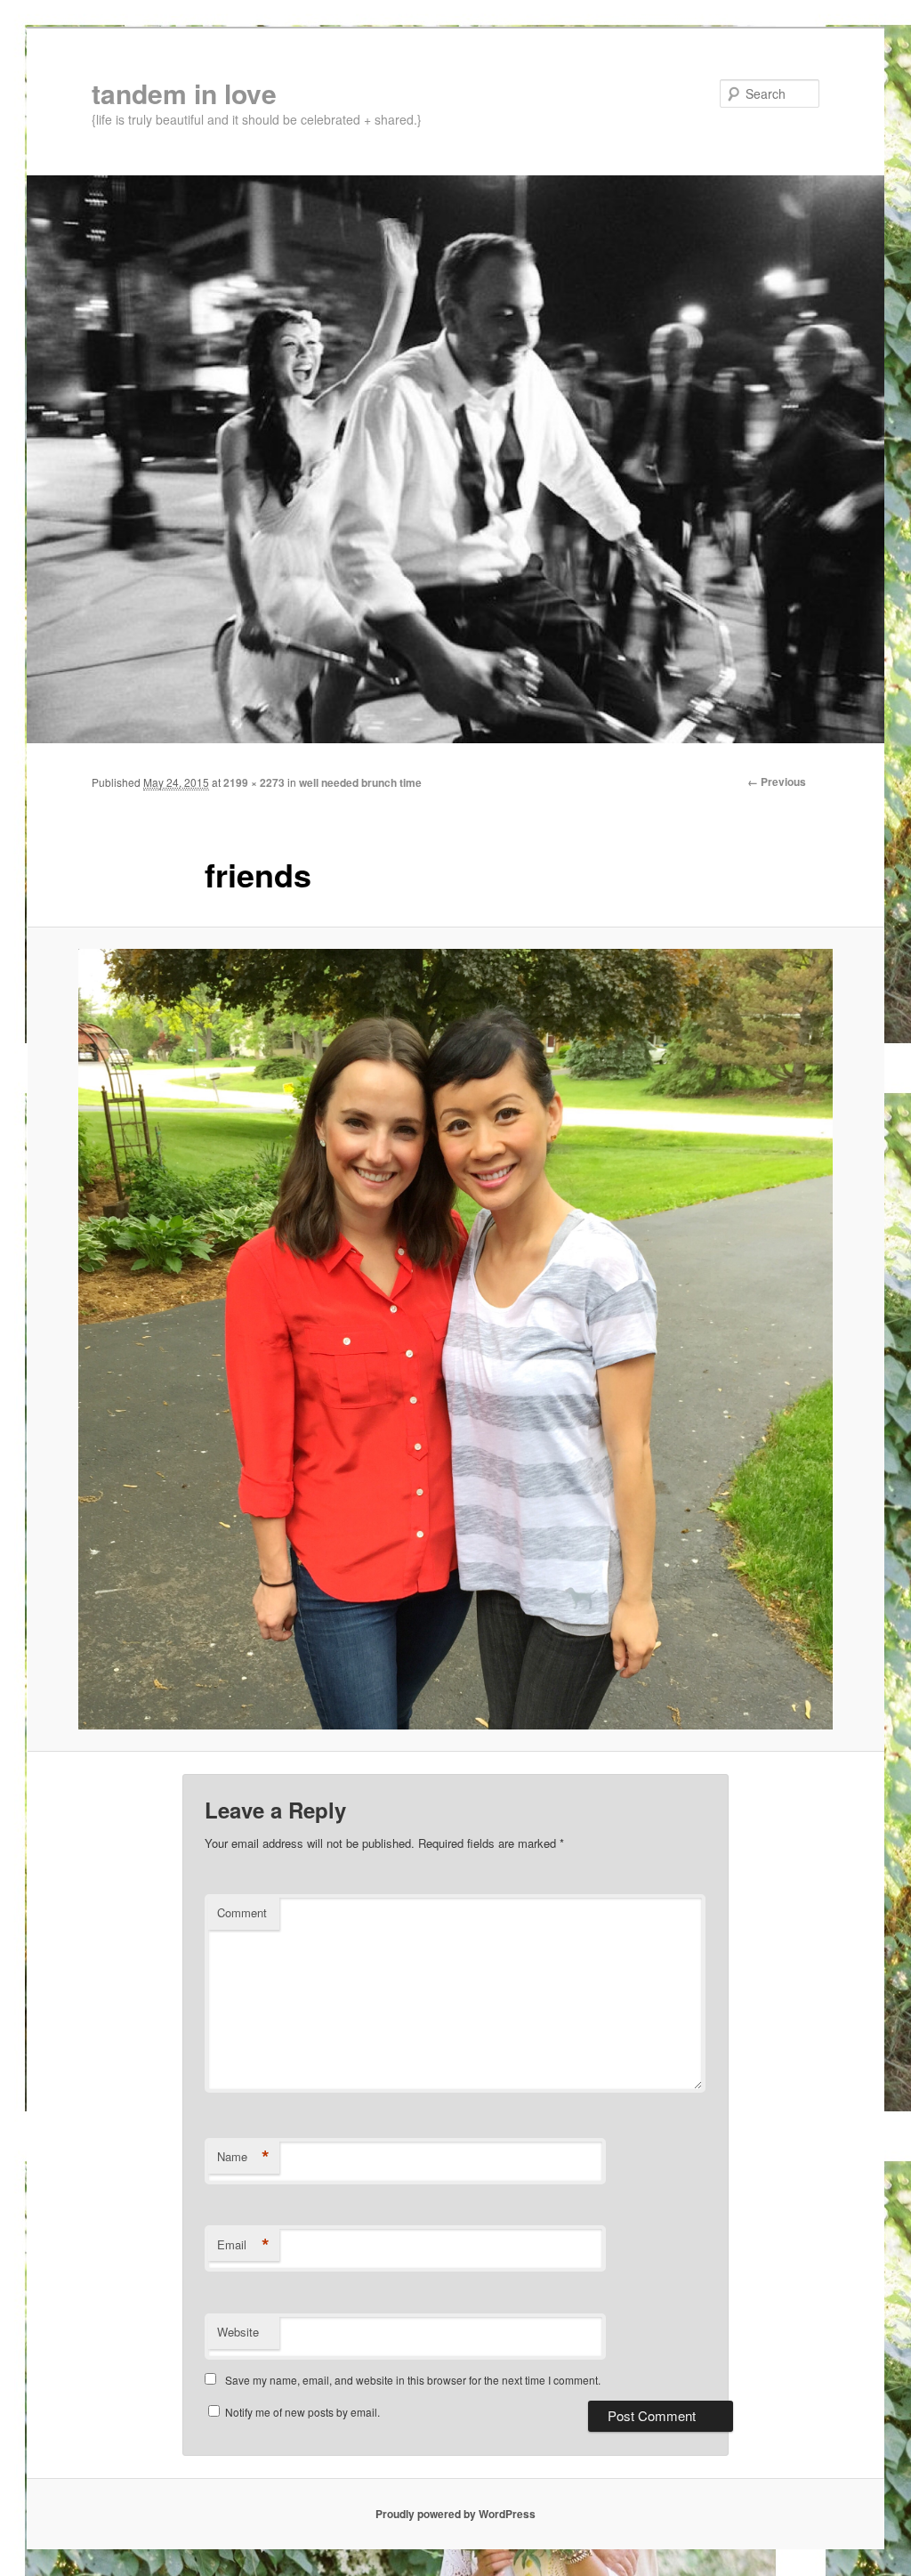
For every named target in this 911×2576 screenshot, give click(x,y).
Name (243, 2157)
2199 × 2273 (254, 782)
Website (238, 2332)
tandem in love (184, 93)
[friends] (455, 1339)
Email (243, 2245)
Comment (242, 1912)
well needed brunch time (360, 782)
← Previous (777, 782)
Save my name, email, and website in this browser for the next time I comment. (413, 2380)
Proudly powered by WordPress (455, 2514)
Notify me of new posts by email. (302, 2412)
